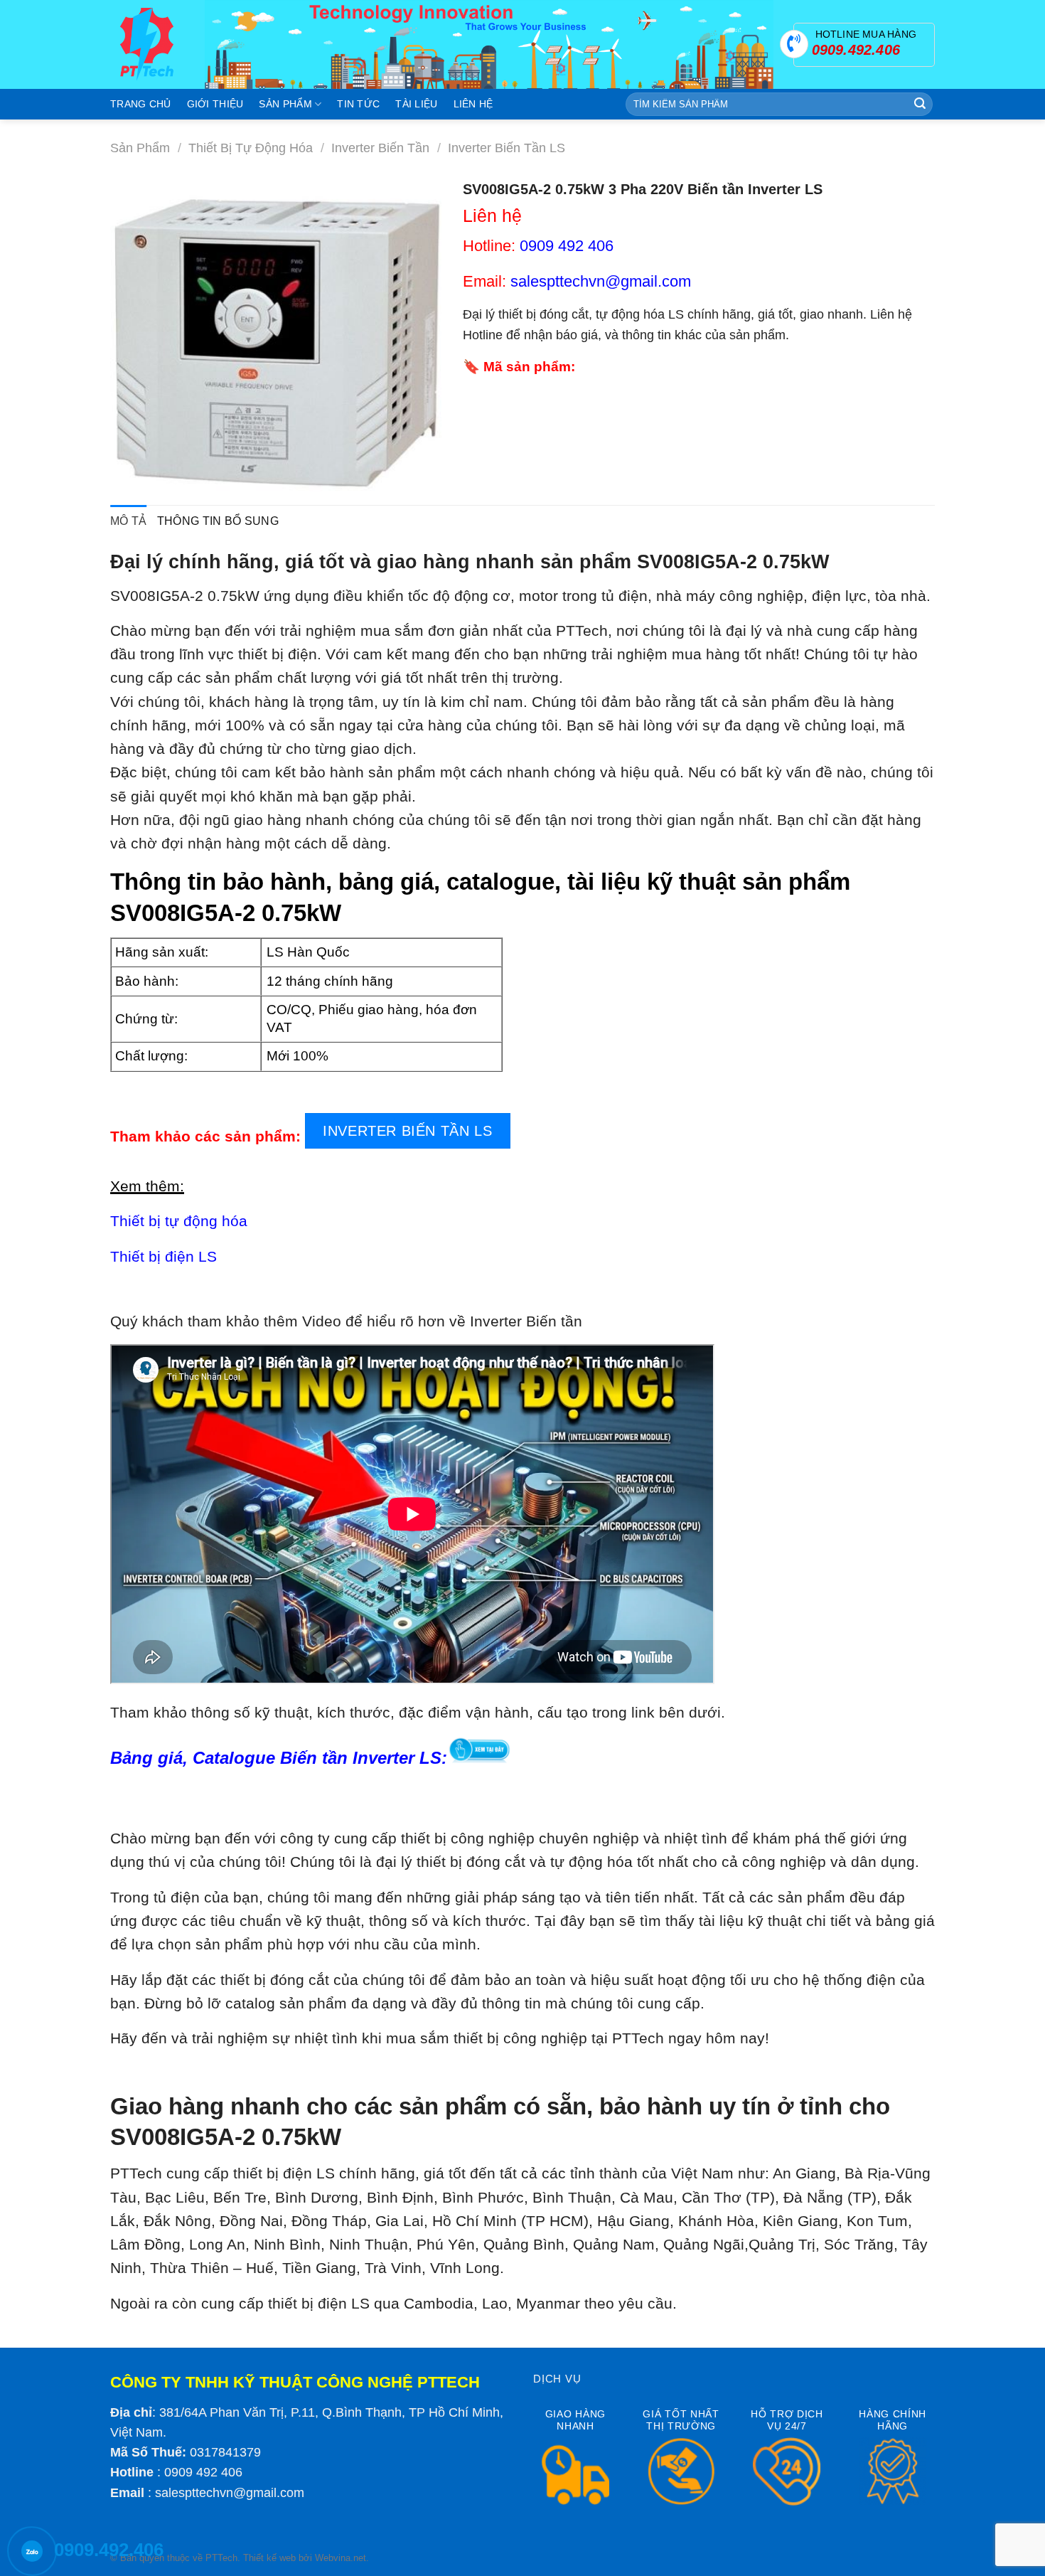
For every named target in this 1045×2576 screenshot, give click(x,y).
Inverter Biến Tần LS (507, 148)
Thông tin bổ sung (218, 521)
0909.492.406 (109, 2550)
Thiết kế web (269, 2558)
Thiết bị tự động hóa (251, 148)
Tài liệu (416, 104)
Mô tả (129, 521)
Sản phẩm (285, 104)
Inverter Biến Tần (380, 148)
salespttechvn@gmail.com (230, 2493)
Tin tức (358, 104)
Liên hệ (473, 104)
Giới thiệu (215, 104)
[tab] (129, 521)
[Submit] (920, 105)
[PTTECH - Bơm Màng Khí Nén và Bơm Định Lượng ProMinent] (147, 44)
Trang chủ (141, 104)
